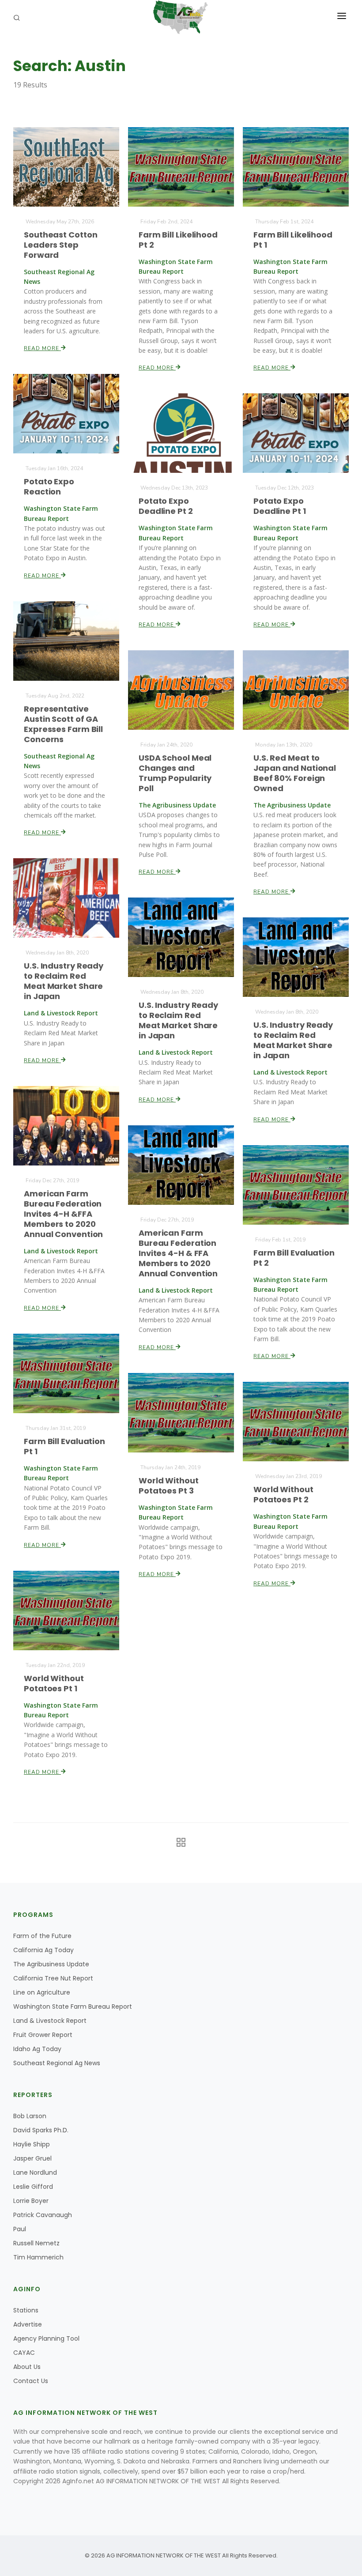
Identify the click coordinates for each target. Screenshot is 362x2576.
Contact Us (31, 2381)
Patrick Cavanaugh (43, 2215)
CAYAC (24, 2353)
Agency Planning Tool (46, 2338)
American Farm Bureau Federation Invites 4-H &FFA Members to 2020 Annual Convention (63, 1214)
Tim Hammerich (38, 2257)
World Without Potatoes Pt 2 (283, 1494)
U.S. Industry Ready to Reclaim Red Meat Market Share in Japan (64, 981)
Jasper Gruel (32, 2158)
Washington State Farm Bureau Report (73, 2006)
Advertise (28, 2324)
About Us (27, 2367)
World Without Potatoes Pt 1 (54, 1683)
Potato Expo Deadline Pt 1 (280, 506)
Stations (26, 2310)
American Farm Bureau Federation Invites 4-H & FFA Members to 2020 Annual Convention (178, 1253)
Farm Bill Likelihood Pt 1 (293, 240)
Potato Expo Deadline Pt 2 (166, 506)
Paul (20, 2229)
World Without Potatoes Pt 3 (169, 1486)
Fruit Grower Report (43, 2035)
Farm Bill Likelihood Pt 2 (178, 240)
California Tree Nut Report (53, 1978)
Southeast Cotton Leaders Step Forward (60, 245)
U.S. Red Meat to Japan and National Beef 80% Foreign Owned (295, 773)
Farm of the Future (42, 1936)
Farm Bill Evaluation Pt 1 (64, 1446)
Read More (42, 348)
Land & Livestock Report (50, 2021)
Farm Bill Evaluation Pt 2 (294, 1258)
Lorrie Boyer (31, 2201)
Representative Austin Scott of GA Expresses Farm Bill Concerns (63, 724)
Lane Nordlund (35, 2172)
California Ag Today (43, 1950)
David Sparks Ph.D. (41, 2130)
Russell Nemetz (36, 2243)
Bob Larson (30, 2116)
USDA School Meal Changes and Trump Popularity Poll (175, 773)
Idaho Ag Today (37, 2049)
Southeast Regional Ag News (57, 2063)
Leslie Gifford (33, 2187)
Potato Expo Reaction (49, 487)
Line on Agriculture (42, 1992)
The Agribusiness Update (51, 1964)
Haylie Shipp (32, 2144)
